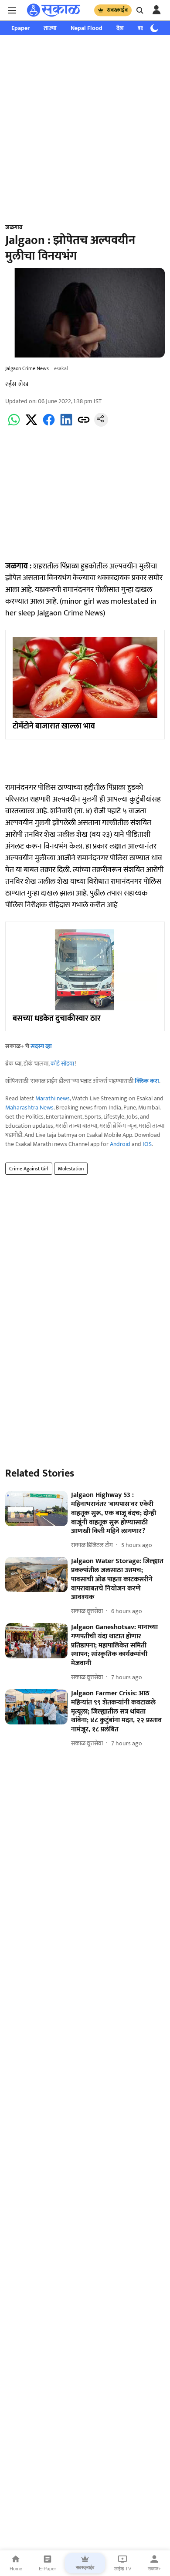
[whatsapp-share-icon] (14, 425)
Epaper (20, 28)
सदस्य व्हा (41, 1046)
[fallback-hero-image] (36, 1509)
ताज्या (50, 28)
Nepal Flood (87, 28)
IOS (147, 1144)
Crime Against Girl (29, 1169)
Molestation (71, 1169)
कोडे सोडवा (63, 1064)
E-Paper (48, 2569)
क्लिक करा (147, 1081)
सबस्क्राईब (117, 10)
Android (120, 1144)
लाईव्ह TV (123, 2569)
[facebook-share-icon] (49, 425)
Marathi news (53, 1098)
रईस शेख (17, 384)
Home (16, 2569)
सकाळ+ (154, 2569)
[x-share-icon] (31, 425)
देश (120, 28)
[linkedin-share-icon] (66, 425)
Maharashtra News (29, 1108)
